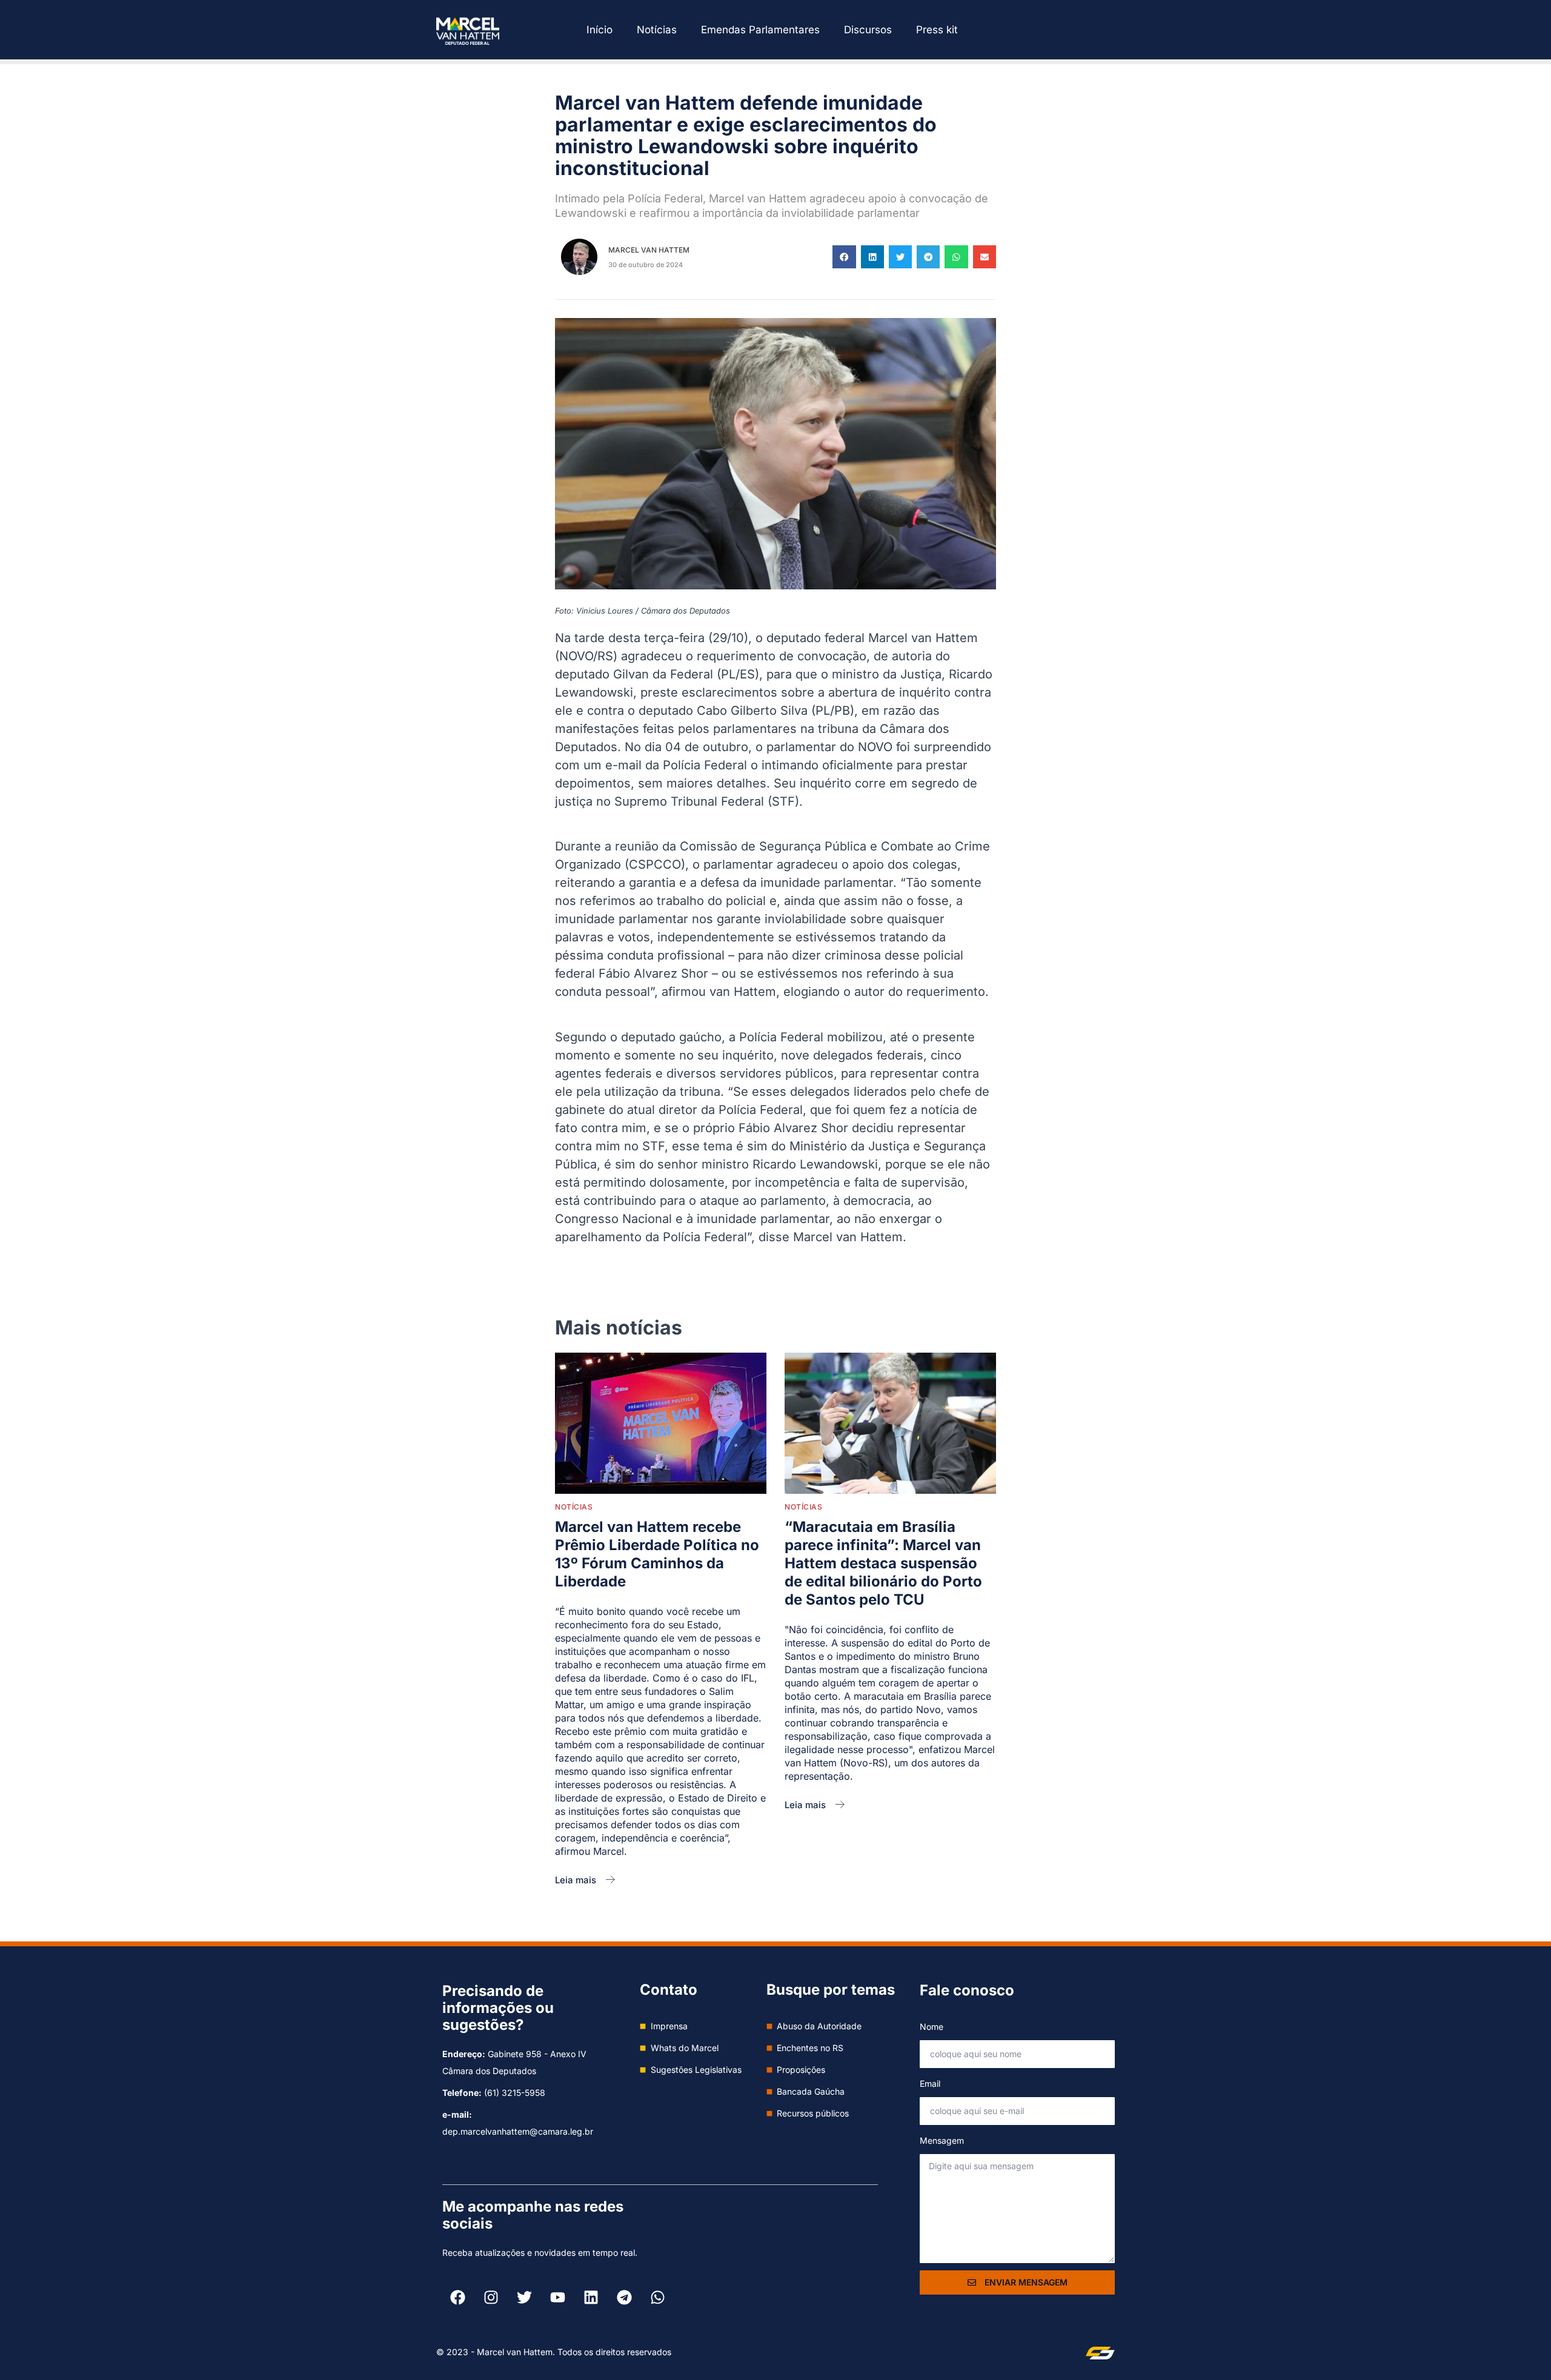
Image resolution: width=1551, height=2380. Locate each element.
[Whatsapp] (657, 2297)
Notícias (657, 30)
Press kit (937, 30)
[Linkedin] (591, 2297)
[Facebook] (457, 2297)
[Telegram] (624, 2297)
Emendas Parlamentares (760, 30)
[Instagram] (491, 2297)
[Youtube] (557, 2297)
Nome (932, 2027)
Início (599, 30)
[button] (844, 257)
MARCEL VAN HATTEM (649, 250)
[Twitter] (524, 2297)
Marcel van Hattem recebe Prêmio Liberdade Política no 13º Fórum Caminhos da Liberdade (657, 1554)
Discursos (868, 30)
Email (930, 2083)
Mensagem (942, 2140)
